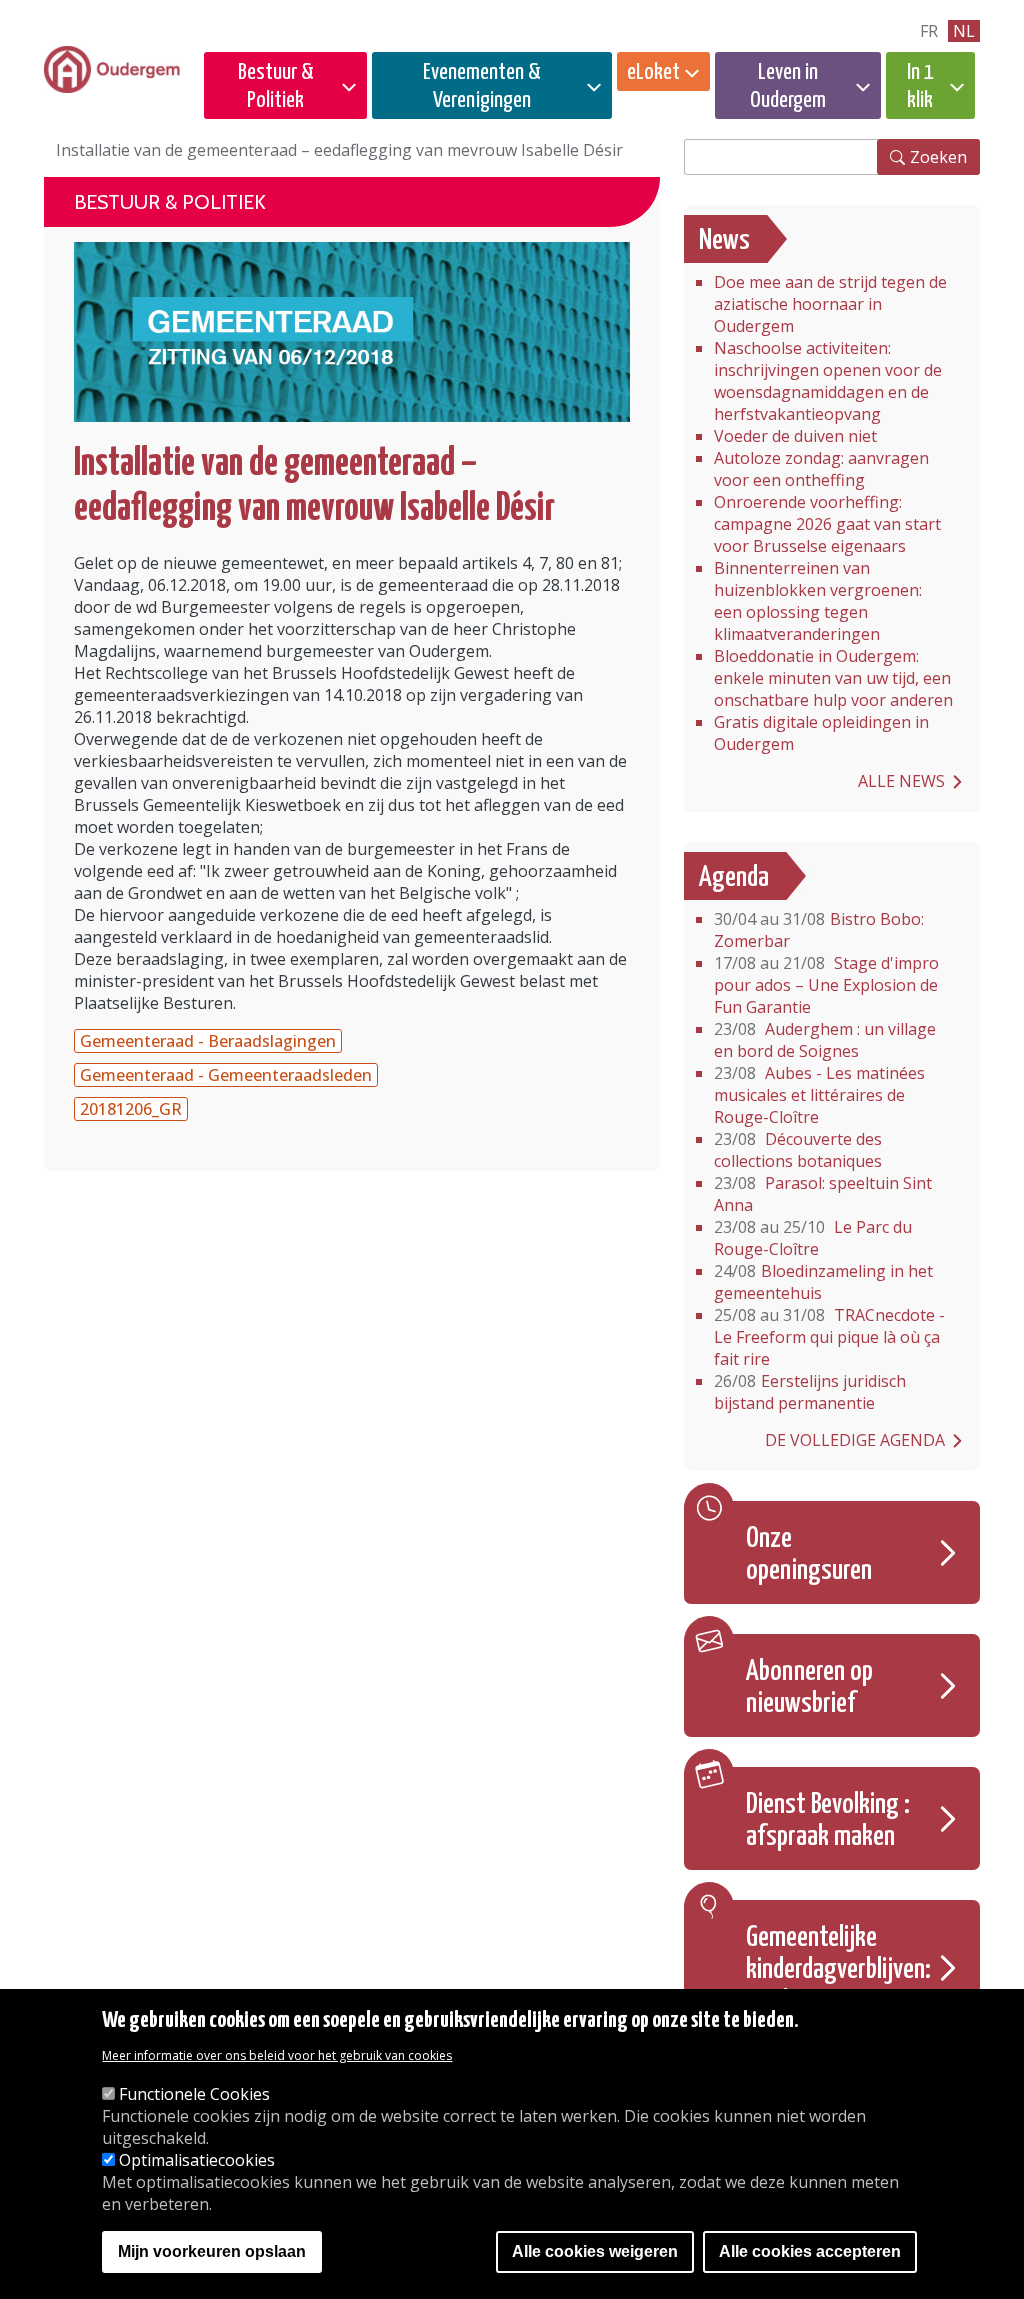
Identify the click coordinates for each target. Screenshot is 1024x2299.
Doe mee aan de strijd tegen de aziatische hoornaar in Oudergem (830, 304)
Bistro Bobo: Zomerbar (819, 930)
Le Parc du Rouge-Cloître (813, 1238)
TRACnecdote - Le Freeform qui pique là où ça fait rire (829, 1337)
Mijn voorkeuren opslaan (212, 2251)
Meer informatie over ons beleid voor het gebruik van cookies (277, 2055)
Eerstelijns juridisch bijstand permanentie (810, 1392)
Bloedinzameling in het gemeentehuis (823, 1282)
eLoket (653, 72)
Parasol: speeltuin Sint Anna (823, 1194)
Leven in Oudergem (788, 86)
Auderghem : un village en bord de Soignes (825, 1040)
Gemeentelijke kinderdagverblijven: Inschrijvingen (838, 1970)
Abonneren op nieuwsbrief (809, 1688)
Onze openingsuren (809, 1555)
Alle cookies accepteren (810, 2251)
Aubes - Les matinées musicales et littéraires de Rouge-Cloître (819, 1095)
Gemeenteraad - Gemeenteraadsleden (226, 1075)
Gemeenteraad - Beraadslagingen (208, 1041)
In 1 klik (920, 86)
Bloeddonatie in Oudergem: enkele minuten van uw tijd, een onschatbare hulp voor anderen (833, 678)
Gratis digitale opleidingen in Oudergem (821, 733)
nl (964, 31)
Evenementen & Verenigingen (482, 86)
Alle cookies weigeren (595, 2251)
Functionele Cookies (194, 2094)
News (724, 241)
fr (929, 31)
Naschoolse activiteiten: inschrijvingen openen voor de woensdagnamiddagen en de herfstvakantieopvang (828, 381)
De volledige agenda (855, 1440)
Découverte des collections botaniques (798, 1150)
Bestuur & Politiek (276, 86)
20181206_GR (131, 1109)
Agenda (734, 878)
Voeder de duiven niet (795, 436)
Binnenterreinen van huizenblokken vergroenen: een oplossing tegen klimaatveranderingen (818, 601)
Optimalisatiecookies (197, 2160)
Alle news (901, 781)
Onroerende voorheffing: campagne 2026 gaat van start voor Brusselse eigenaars (827, 524)
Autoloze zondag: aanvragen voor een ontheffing (821, 469)
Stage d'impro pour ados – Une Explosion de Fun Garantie (826, 985)
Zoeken (938, 157)
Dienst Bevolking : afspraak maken (828, 1821)
